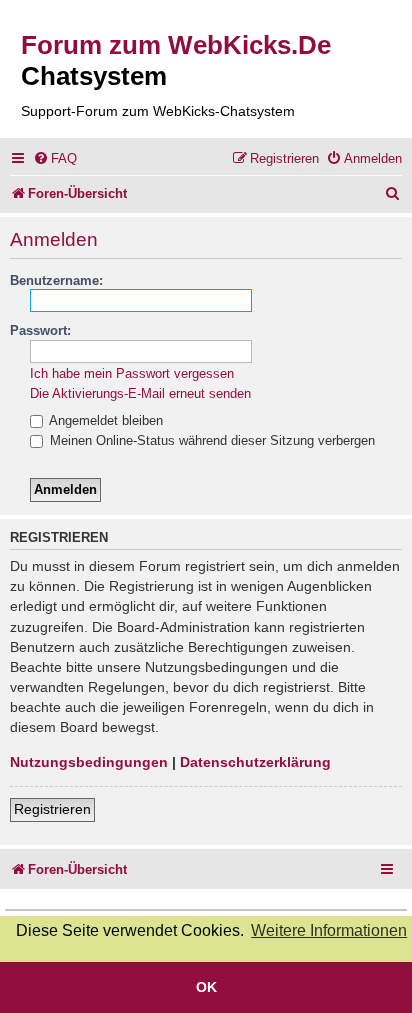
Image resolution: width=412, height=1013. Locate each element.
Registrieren (52, 809)
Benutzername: (56, 280)
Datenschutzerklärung (255, 762)
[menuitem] (55, 158)
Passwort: (40, 330)
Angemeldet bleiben (104, 420)
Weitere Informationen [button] (329, 930)
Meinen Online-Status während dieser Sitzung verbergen (210, 440)
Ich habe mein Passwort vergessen (132, 373)
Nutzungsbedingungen (89, 762)
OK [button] (206, 987)
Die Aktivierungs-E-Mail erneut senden (140, 393)
